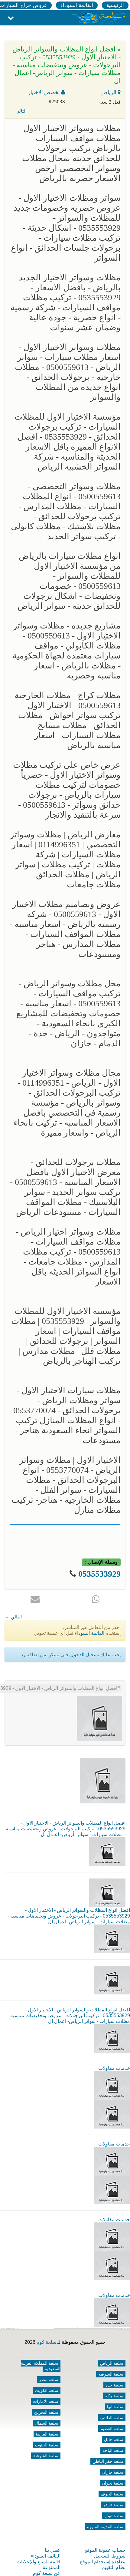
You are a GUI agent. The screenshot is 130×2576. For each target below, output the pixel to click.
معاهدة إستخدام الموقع (103, 2562)
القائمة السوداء (77, 5)
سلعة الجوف (112, 2494)
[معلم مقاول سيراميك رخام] (112, 2265)
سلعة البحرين (46, 2412)
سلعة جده (114, 2385)
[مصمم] (112, 2114)
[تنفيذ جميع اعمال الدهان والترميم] (112, 2312)
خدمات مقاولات (114, 2068)
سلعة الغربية (47, 2434)
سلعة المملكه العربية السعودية (41, 2366)
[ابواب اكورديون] (112, 2085)
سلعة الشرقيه (111, 2374)
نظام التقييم (114, 2567)
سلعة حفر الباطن (108, 2461)
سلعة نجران (113, 2483)
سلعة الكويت (47, 2390)
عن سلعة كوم (47, 2573)
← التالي (18, 111)
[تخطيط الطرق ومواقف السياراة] (112, 2190)
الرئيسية (115, 5)
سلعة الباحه (113, 2450)
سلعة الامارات (46, 2401)
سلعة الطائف (112, 2418)
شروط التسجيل (110, 2556)
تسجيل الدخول (85, 1655)
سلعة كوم (46, 2342)
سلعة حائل (114, 2439)
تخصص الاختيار (45, 92)
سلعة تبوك (114, 2516)
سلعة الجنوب (47, 2445)
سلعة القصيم (112, 2429)
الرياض (109, 92)
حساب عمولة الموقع (105, 2550)
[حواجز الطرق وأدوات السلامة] (112, 2161)
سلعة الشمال (47, 2423)
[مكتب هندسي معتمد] (112, 2236)
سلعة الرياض (112, 2363)
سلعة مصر (49, 2380)
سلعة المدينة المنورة (105, 2527)
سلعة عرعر (113, 2505)
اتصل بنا (53, 2550)
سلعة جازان (113, 2472)
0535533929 (99, 1574)
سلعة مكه (114, 2396)
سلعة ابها (115, 2407)
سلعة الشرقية (46, 2456)
